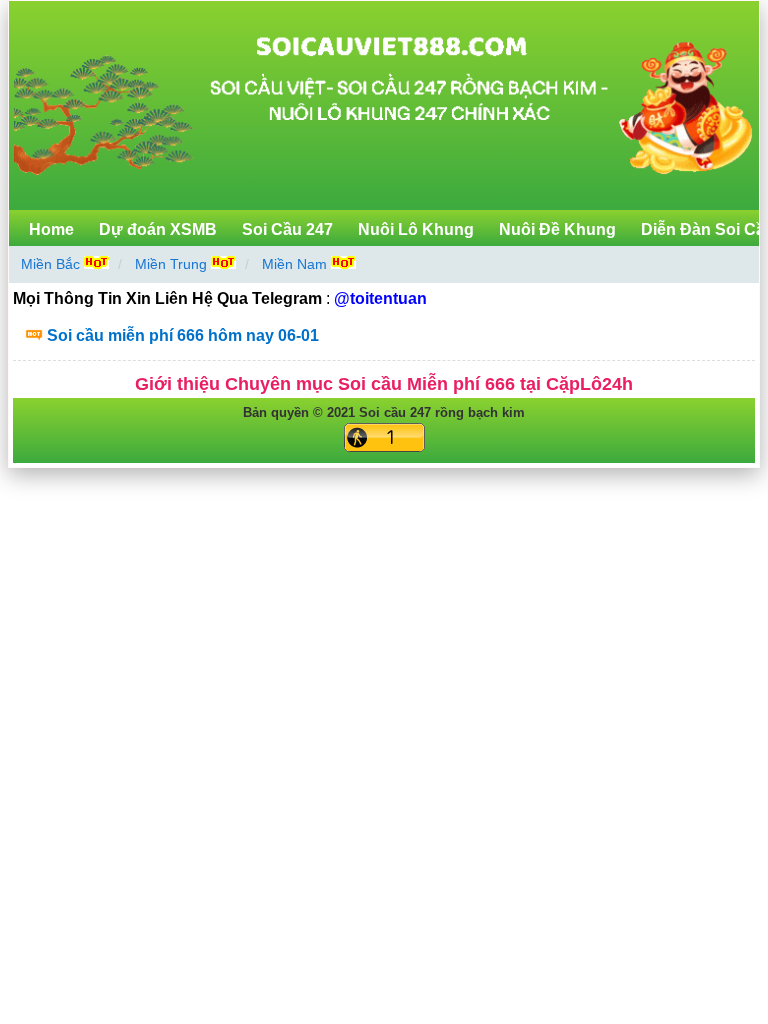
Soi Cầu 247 (287, 229)
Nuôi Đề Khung (557, 229)
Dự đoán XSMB (158, 229)
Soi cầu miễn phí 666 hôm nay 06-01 (183, 335)
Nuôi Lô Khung (416, 229)
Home (51, 229)
